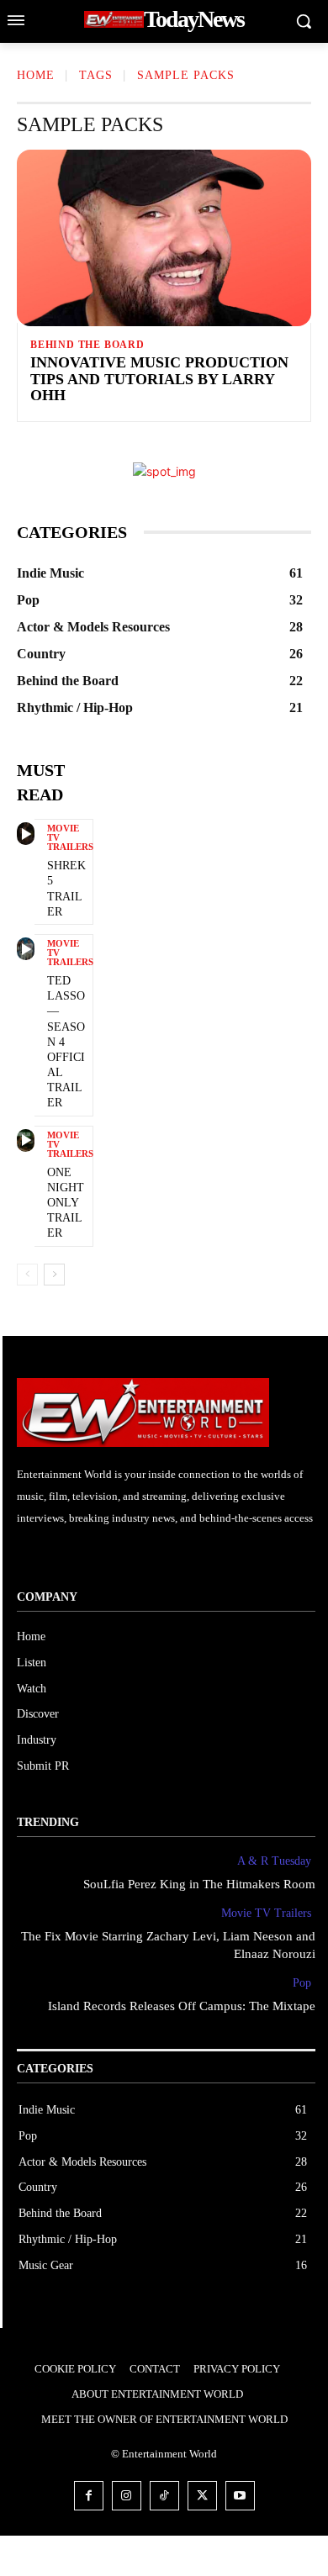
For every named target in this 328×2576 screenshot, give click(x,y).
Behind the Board (87, 345)
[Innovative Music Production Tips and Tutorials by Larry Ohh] (164, 238)
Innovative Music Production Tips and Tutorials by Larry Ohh (159, 379)
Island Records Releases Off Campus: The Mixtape (182, 2006)
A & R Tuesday (274, 1861)
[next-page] (54, 1275)
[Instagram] (127, 2496)
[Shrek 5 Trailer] (26, 834)
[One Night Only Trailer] (26, 1140)
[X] (202, 2496)
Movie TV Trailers (70, 838)
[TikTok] (164, 2496)
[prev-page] (27, 1275)
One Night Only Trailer (66, 1203)
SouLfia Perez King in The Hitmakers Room (199, 1884)
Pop (302, 1983)
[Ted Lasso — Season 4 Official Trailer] (26, 949)
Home (36, 75)
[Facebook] (89, 2496)
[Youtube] (240, 2496)
